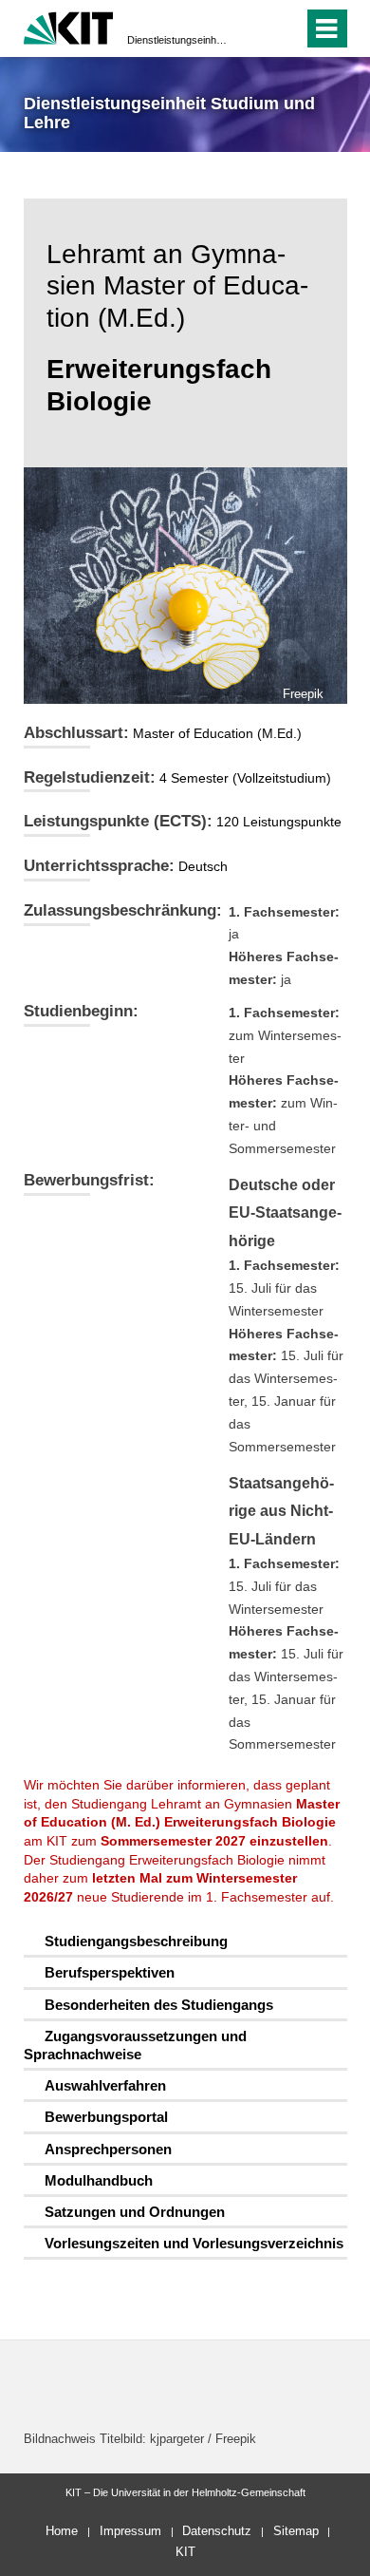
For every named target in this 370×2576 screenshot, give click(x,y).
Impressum (130, 2531)
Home (62, 2531)
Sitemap (296, 2531)
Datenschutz (217, 2531)
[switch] (255, 28)
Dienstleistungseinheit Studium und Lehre (179, 40)
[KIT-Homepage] (69, 26)
